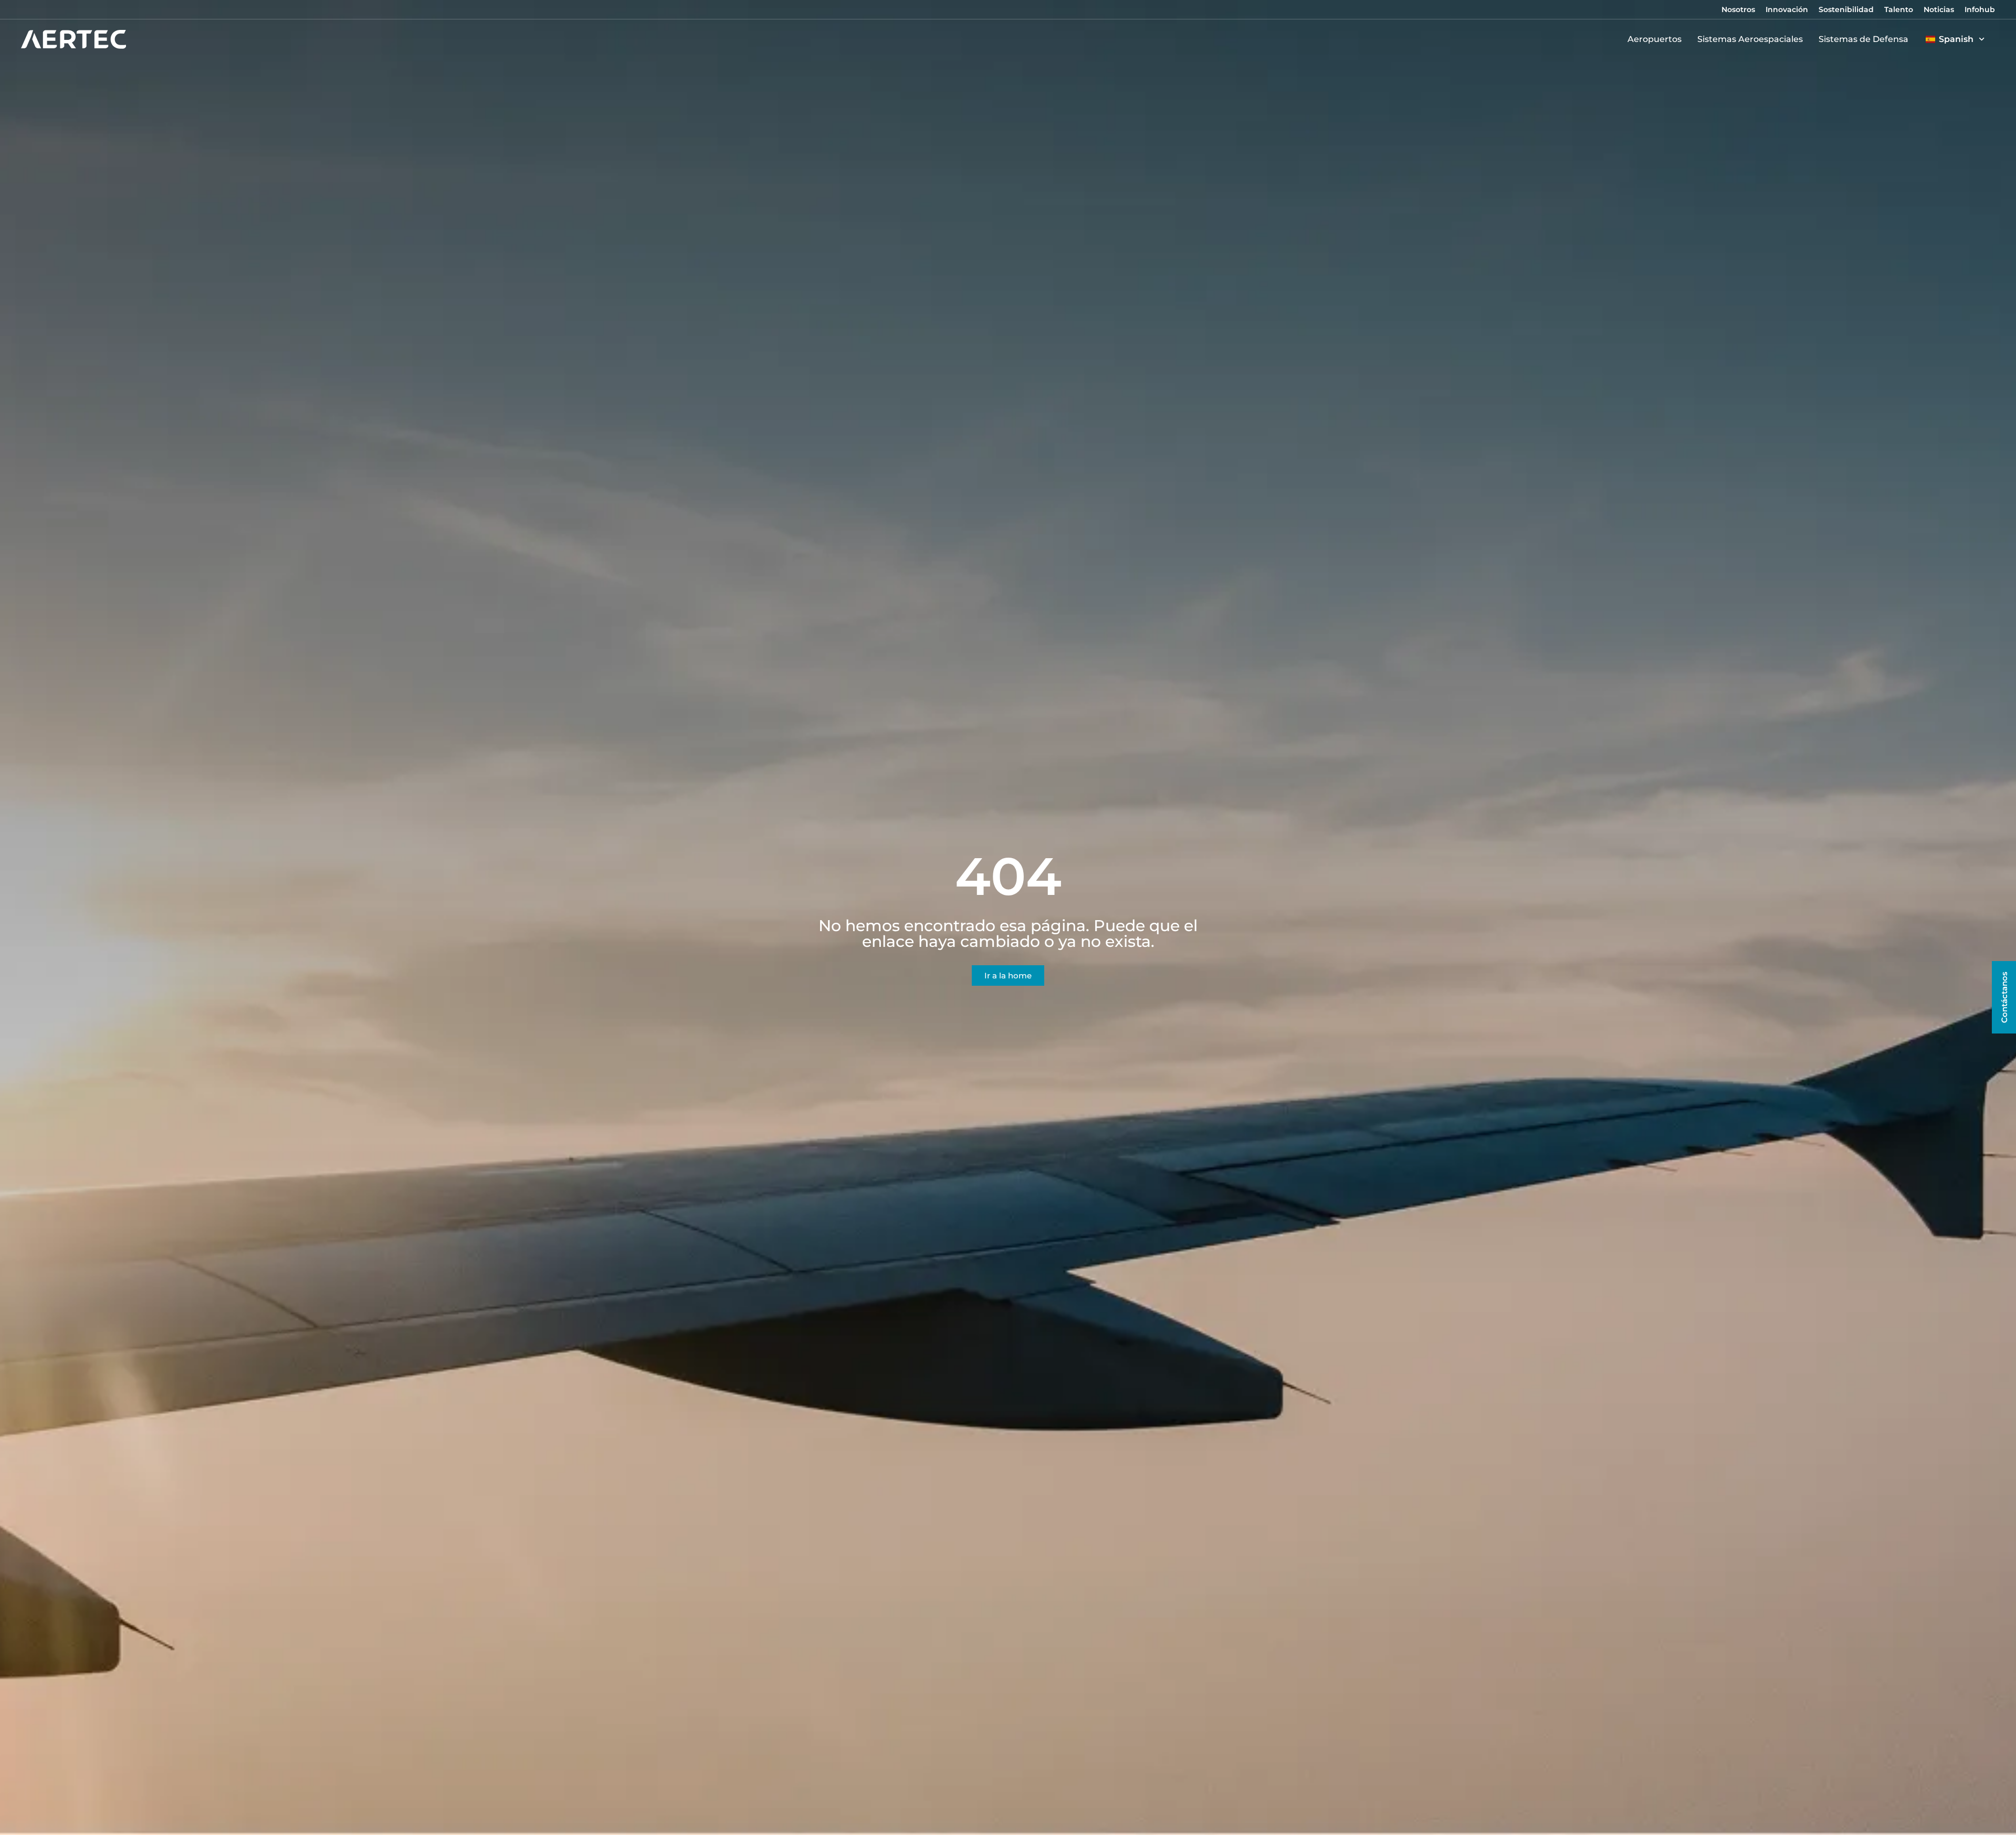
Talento (1899, 9)
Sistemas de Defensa (1863, 39)
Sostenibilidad (1846, 9)
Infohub (1980, 9)
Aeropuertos (1655, 39)
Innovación (1787, 9)
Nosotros (1738, 9)
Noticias (1939, 9)
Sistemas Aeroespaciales (1750, 39)
